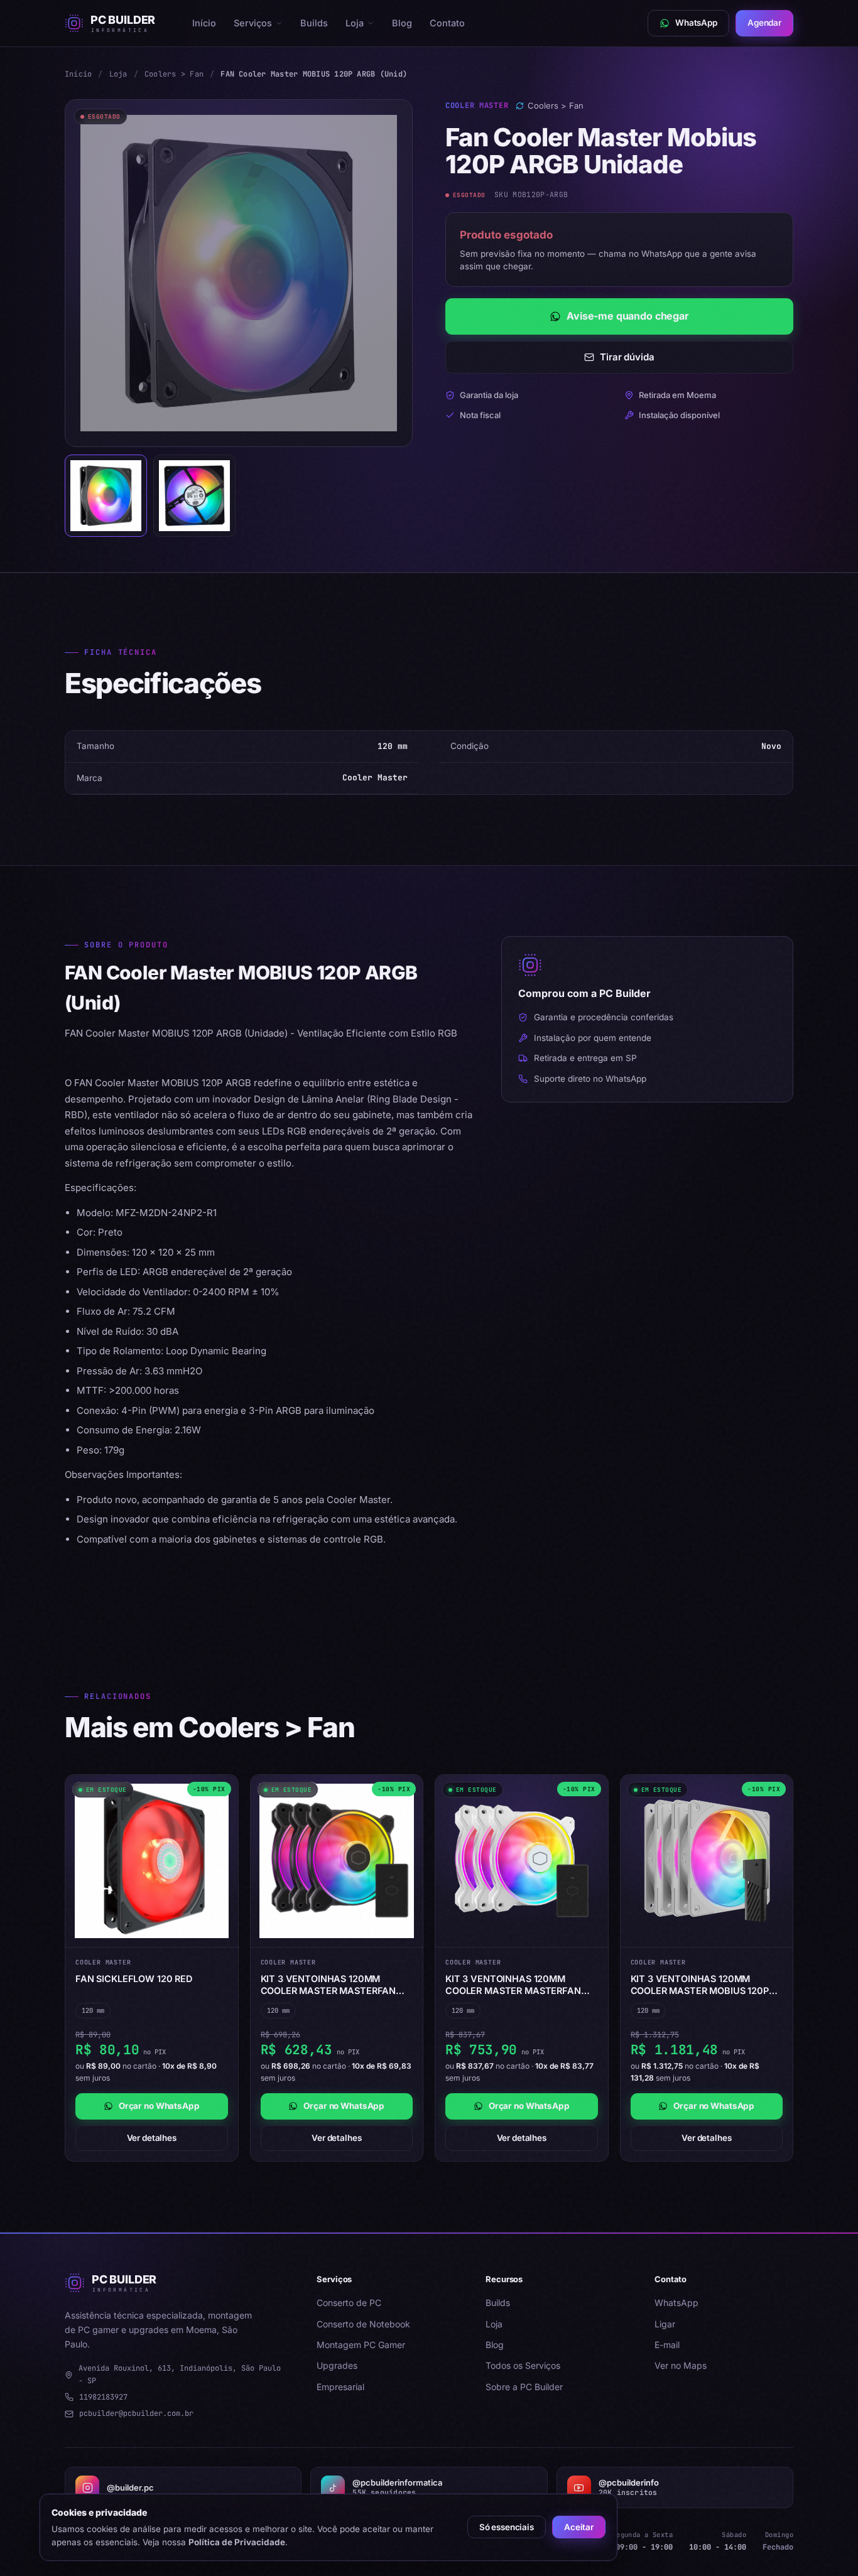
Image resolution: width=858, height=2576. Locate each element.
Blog (402, 23)
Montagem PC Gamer (361, 2345)
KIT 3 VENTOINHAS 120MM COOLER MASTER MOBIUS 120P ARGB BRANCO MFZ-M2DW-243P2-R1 (700, 1985)
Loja (355, 23)
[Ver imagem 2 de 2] (194, 496)
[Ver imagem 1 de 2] (106, 496)
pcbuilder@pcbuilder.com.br (136, 2413)
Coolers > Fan (174, 74)
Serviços (253, 23)
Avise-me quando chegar (627, 316)
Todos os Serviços (523, 2365)
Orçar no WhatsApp (159, 2106)
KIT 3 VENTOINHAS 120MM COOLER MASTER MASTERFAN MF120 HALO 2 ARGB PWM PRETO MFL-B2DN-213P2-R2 (336, 1985)
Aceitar (579, 2527)
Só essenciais (507, 2527)
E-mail (667, 2345)
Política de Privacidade (237, 2542)
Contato (447, 23)
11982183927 (103, 2397)
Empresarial (340, 2387)
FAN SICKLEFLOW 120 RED (134, 1979)
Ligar (665, 2324)
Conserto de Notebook (363, 2324)
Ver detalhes (152, 2138)
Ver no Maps (681, 2365)
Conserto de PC (349, 2303)
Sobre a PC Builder (524, 2387)
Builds (314, 23)
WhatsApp (676, 2303)
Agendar (764, 23)
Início (204, 23)
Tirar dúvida (627, 357)
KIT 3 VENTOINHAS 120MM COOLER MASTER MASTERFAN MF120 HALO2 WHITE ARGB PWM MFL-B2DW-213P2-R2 (519, 1985)
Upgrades (337, 2365)
